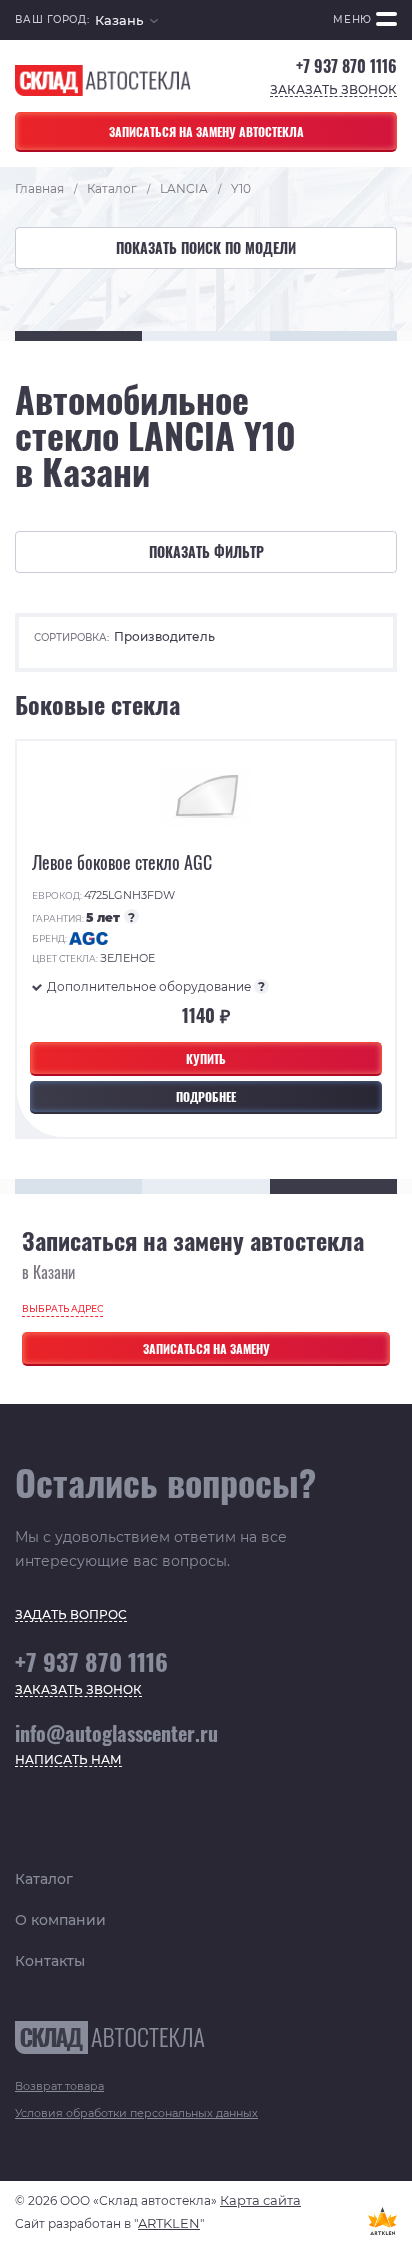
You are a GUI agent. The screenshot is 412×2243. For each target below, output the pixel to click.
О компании (60, 1920)
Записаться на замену (206, 1348)
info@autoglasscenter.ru (116, 1733)
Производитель (164, 636)
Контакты (50, 1961)
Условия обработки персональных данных (136, 2113)
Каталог (44, 1879)
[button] (126, 20)
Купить (206, 1058)
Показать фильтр (206, 551)
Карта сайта (260, 2200)
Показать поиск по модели (206, 247)
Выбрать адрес (62, 1308)
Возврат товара (59, 2086)
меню (352, 19)
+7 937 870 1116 (346, 66)
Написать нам (68, 1760)
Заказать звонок (333, 90)
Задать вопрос (71, 1615)
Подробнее (206, 1096)
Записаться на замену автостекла (206, 131)
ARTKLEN (169, 2223)
